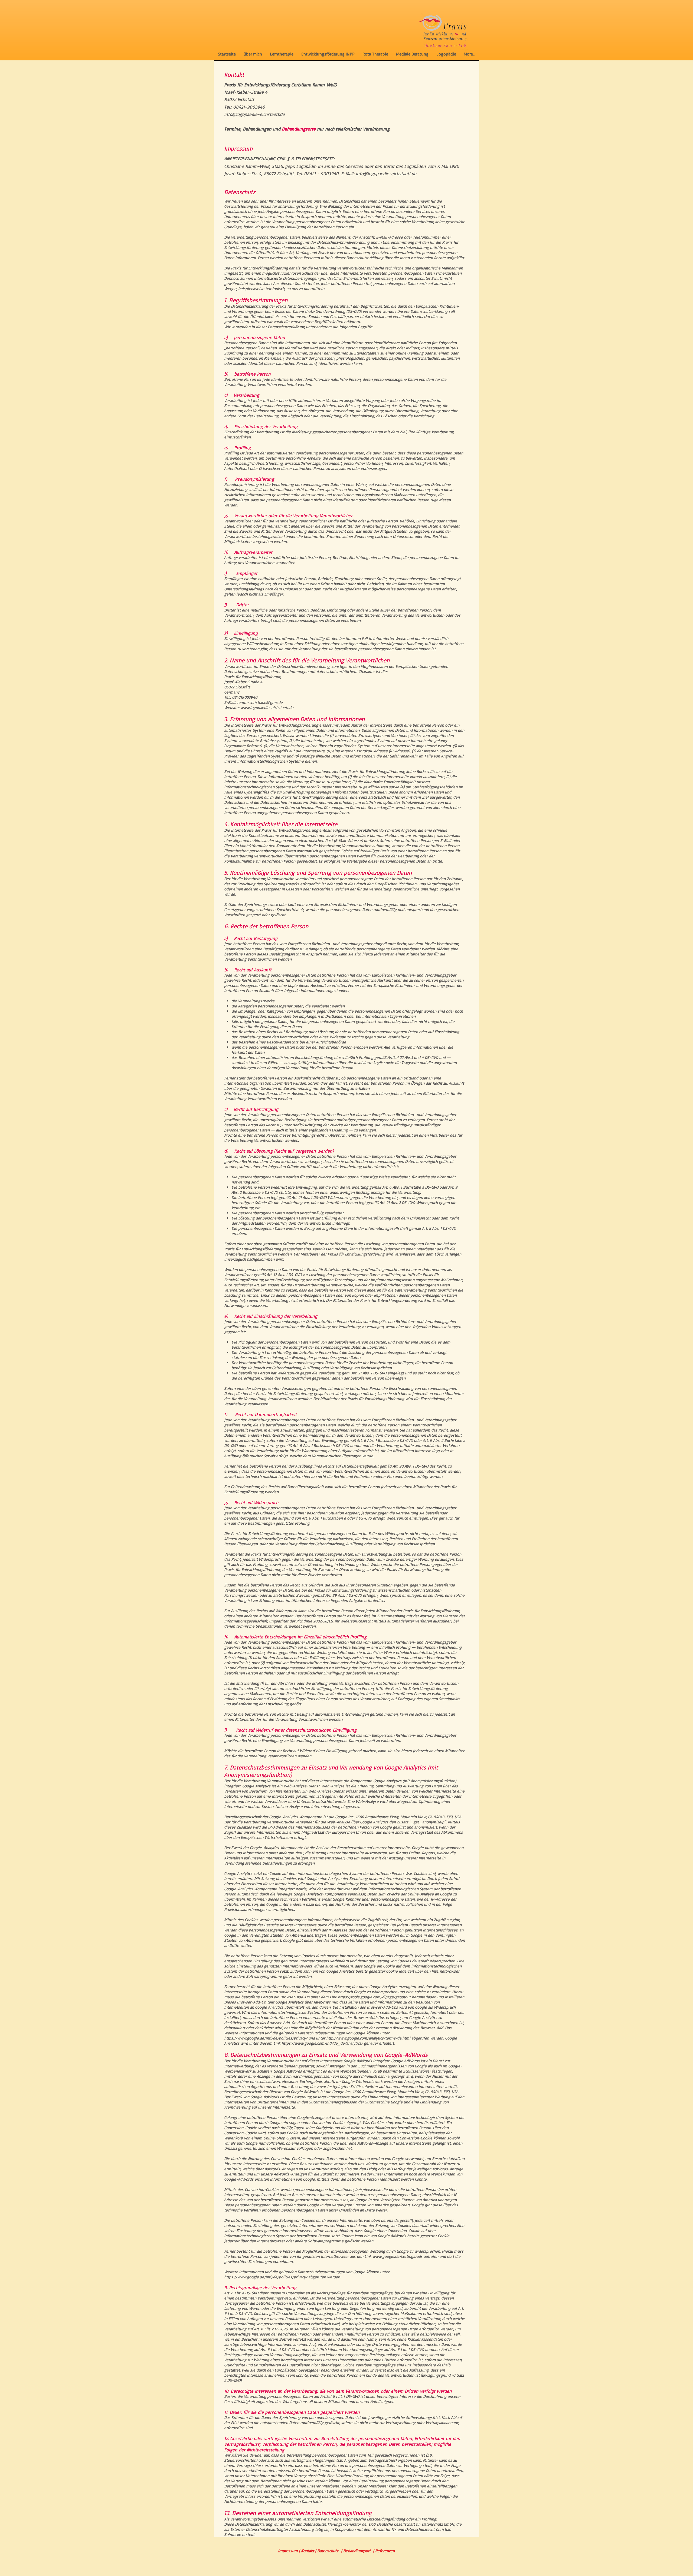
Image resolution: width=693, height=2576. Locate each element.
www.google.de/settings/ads (398, 2256)
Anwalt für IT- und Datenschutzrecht (404, 2529)
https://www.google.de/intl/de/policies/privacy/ (266, 2038)
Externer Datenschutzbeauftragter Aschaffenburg (273, 2529)
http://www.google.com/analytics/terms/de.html (368, 2038)
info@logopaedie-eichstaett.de (254, 114)
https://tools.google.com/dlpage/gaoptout (374, 1997)
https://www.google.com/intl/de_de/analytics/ (322, 2043)
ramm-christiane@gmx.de (260, 702)
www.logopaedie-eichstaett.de (267, 708)
